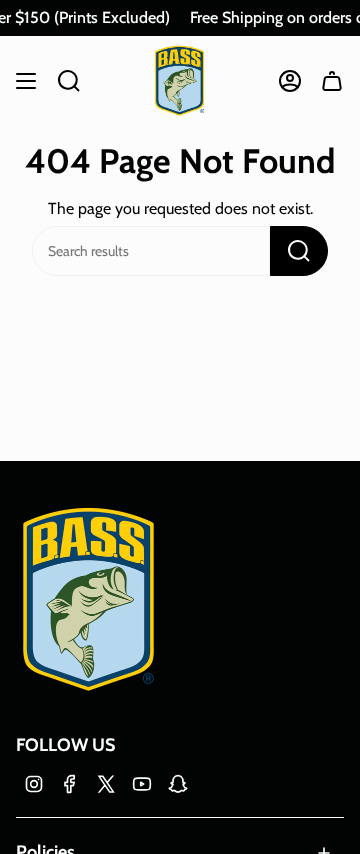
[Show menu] (26, 80)
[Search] (299, 251)
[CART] (332, 80)
